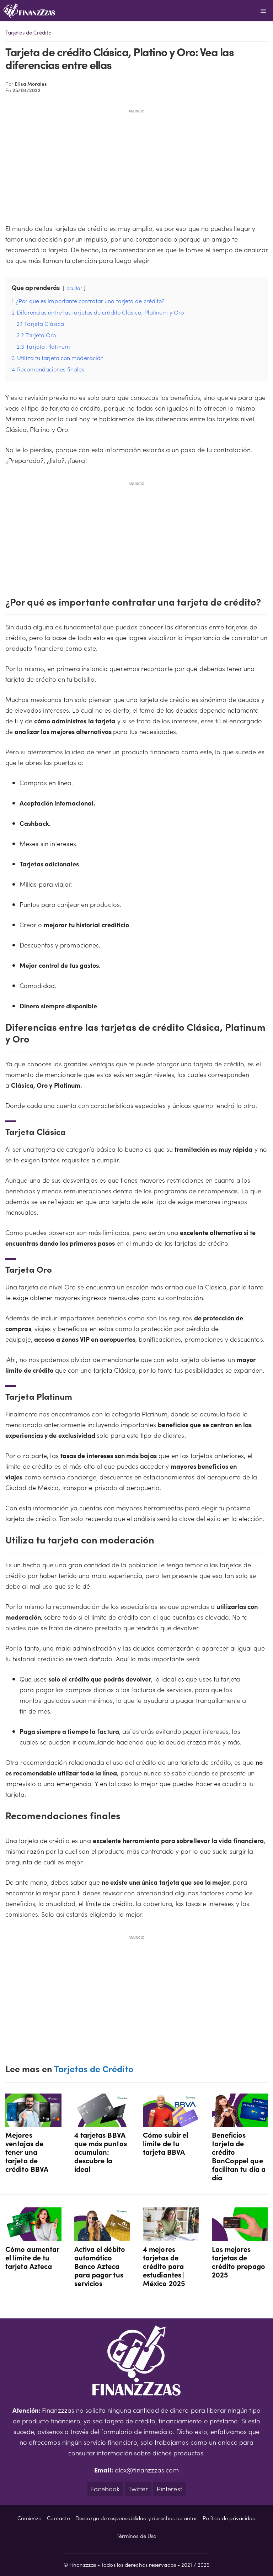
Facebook (105, 2489)
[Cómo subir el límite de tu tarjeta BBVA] (171, 2121)
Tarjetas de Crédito (28, 32)
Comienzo (30, 2518)
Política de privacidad (229, 2518)
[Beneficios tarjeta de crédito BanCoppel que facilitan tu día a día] (240, 2121)
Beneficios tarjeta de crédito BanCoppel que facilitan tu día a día (239, 2156)
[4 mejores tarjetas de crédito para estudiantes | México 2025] (171, 2236)
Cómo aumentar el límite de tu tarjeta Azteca (32, 2257)
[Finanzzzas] (29, 11)
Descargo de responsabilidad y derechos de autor (136, 2518)
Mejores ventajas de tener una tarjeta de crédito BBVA (27, 2152)
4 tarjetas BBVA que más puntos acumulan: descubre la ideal (101, 2152)
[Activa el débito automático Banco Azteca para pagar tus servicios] (102, 2236)
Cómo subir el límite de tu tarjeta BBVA (165, 2143)
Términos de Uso (136, 2536)
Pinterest (169, 2489)
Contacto (58, 2518)
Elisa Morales (31, 84)
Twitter (138, 2489)
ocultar (74, 288)
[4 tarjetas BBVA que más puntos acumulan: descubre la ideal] (102, 2121)
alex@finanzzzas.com (147, 2470)
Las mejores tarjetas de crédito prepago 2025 (239, 2261)
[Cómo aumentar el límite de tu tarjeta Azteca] (33, 2236)
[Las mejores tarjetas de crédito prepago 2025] (240, 2236)
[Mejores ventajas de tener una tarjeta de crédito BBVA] (33, 2121)
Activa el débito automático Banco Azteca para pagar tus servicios (100, 2266)
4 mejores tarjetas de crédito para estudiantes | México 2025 (164, 2266)
